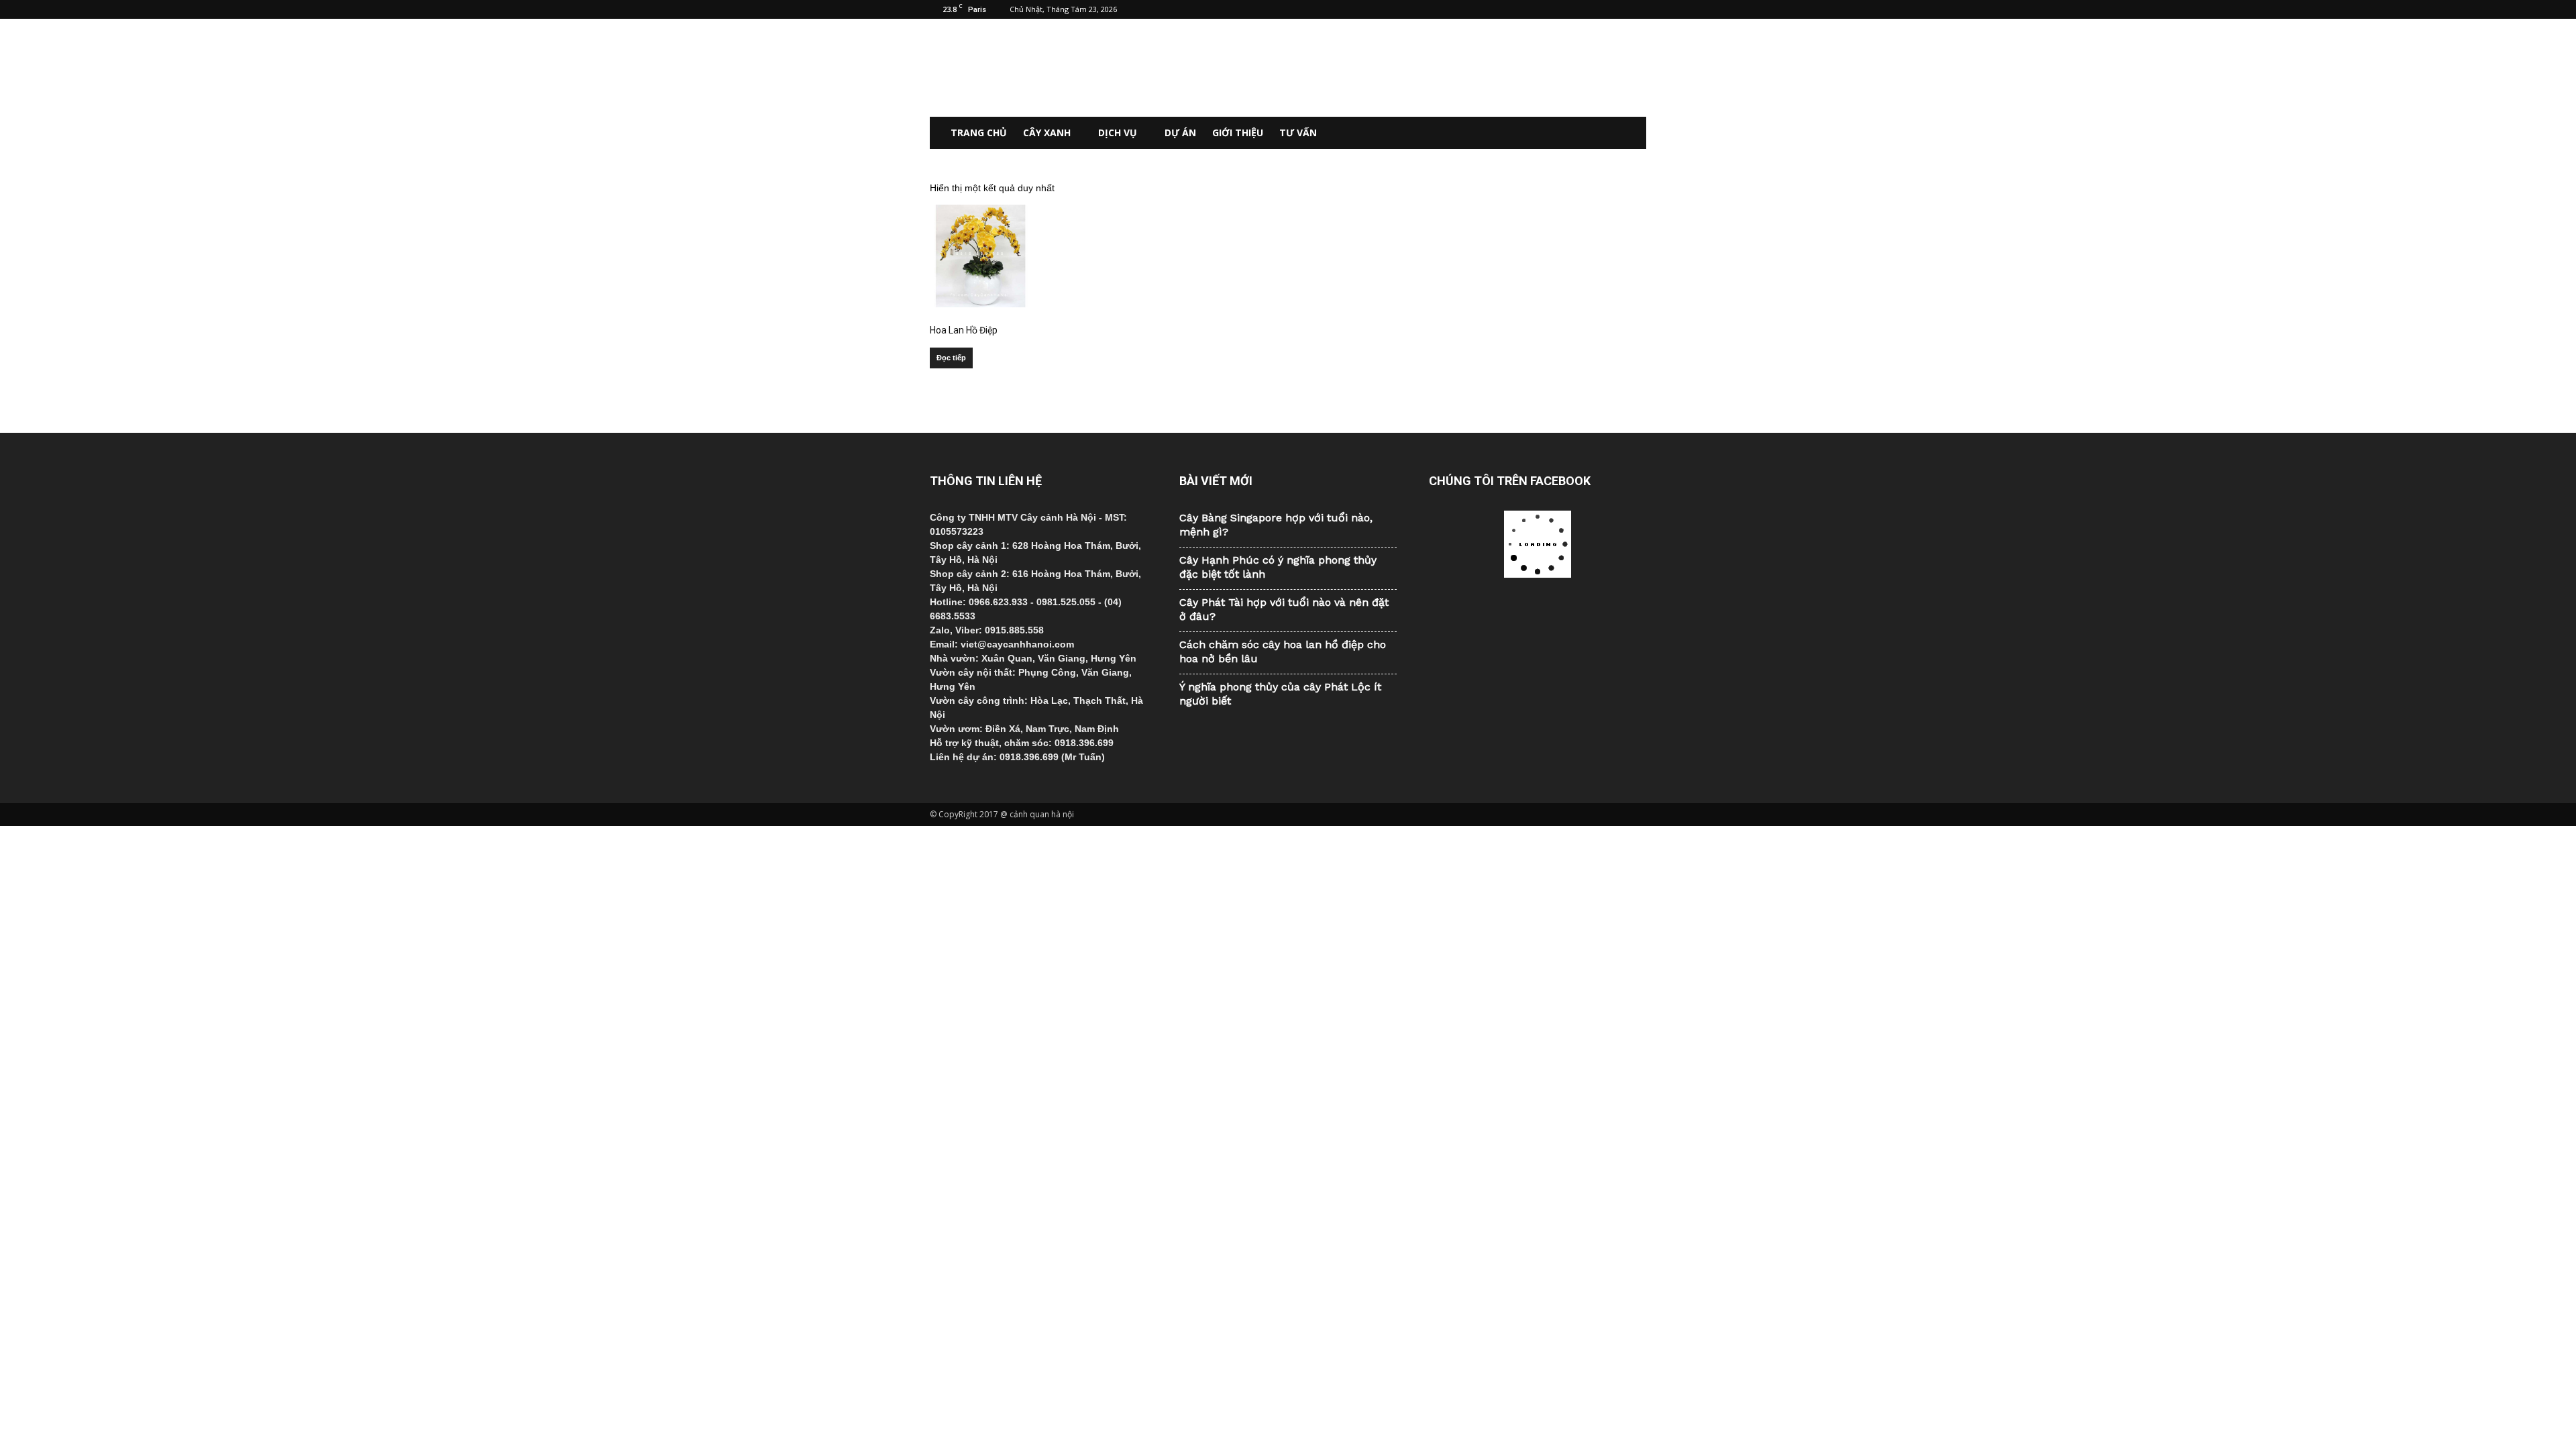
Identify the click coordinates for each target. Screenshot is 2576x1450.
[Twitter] (1614, 9)
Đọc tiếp (951, 358)
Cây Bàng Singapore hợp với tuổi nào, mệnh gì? (1276, 525)
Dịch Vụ (1118, 133)
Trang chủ (979, 133)
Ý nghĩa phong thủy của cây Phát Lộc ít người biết (1280, 694)
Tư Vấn (1298, 133)
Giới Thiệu (1238, 133)
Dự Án (1180, 133)
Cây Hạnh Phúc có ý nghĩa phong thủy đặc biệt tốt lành (1278, 567)
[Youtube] (1636, 9)
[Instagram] (1592, 9)
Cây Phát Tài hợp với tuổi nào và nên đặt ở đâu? (1284, 609)
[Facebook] (1570, 9)
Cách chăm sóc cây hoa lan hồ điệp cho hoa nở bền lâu (1283, 652)
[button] (1630, 133)
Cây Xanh (1047, 133)
